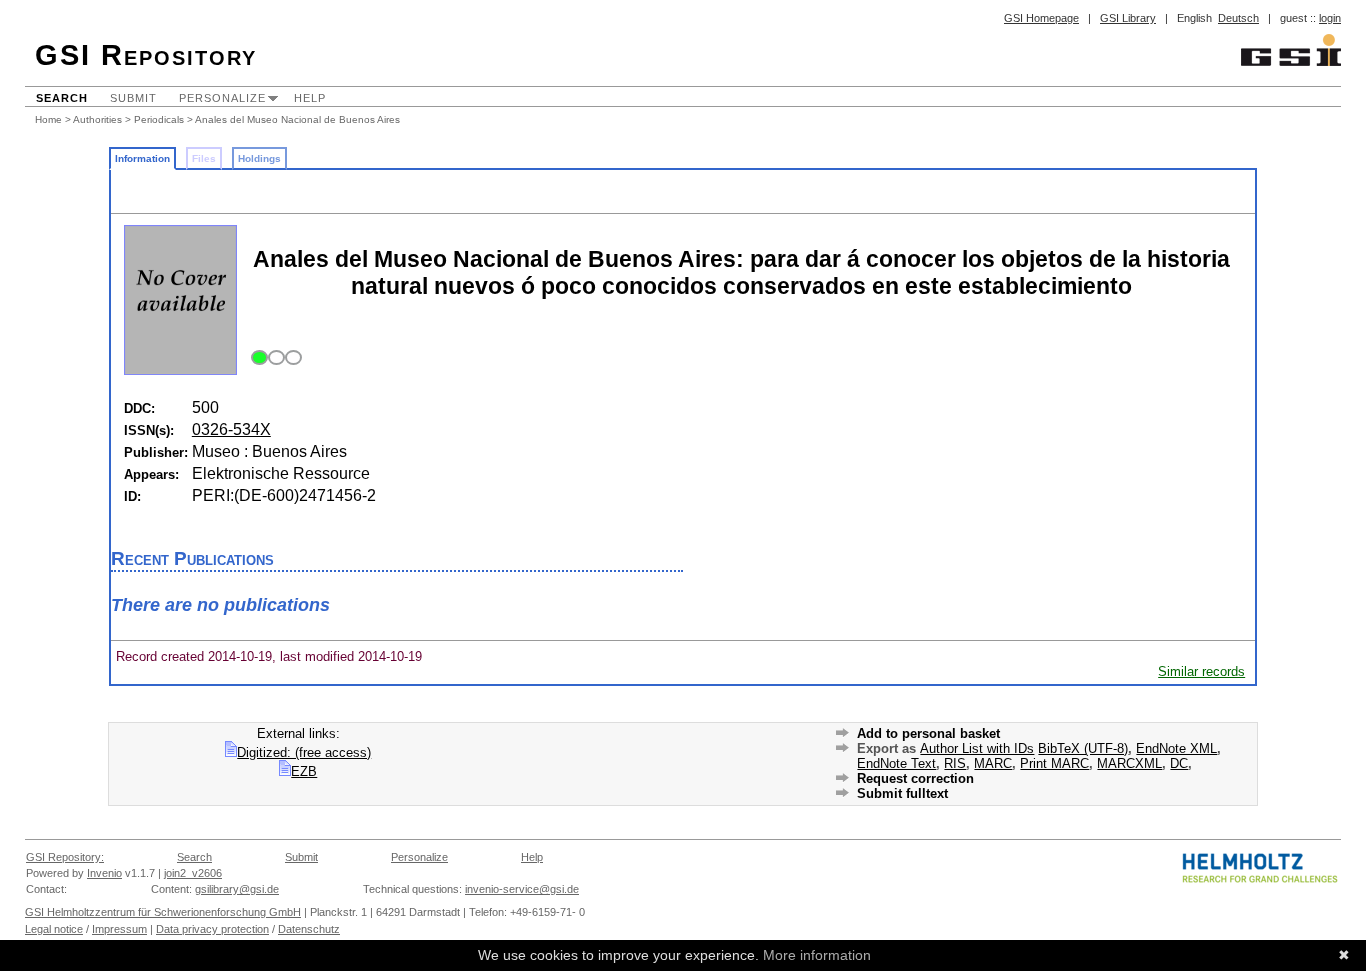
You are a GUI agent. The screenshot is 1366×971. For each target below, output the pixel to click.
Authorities (97, 119)
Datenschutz (309, 929)
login (1330, 18)
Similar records (1201, 671)
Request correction (915, 778)
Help (310, 98)
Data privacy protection (212, 929)
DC (1179, 763)
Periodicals (159, 119)
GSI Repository (146, 55)
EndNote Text (896, 763)
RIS (955, 763)
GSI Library (1128, 18)
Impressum (119, 929)
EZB (304, 771)
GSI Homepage (1041, 18)
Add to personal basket (928, 733)
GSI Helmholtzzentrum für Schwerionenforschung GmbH (163, 912)
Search (62, 98)
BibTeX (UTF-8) (1083, 748)
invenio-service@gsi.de (522, 889)
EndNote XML (1176, 748)
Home (48, 119)
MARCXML (1129, 763)
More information (817, 955)
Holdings (259, 158)
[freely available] (273, 358)
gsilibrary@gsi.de (237, 889)
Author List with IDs (977, 748)
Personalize (222, 98)
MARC (993, 763)
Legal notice (54, 929)
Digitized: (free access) (304, 752)
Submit (133, 98)
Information (142, 158)
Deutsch (1238, 18)
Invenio (104, 873)
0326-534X (231, 429)
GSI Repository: (65, 857)
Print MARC (1054, 763)
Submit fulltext (902, 793)
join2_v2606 (193, 873)
